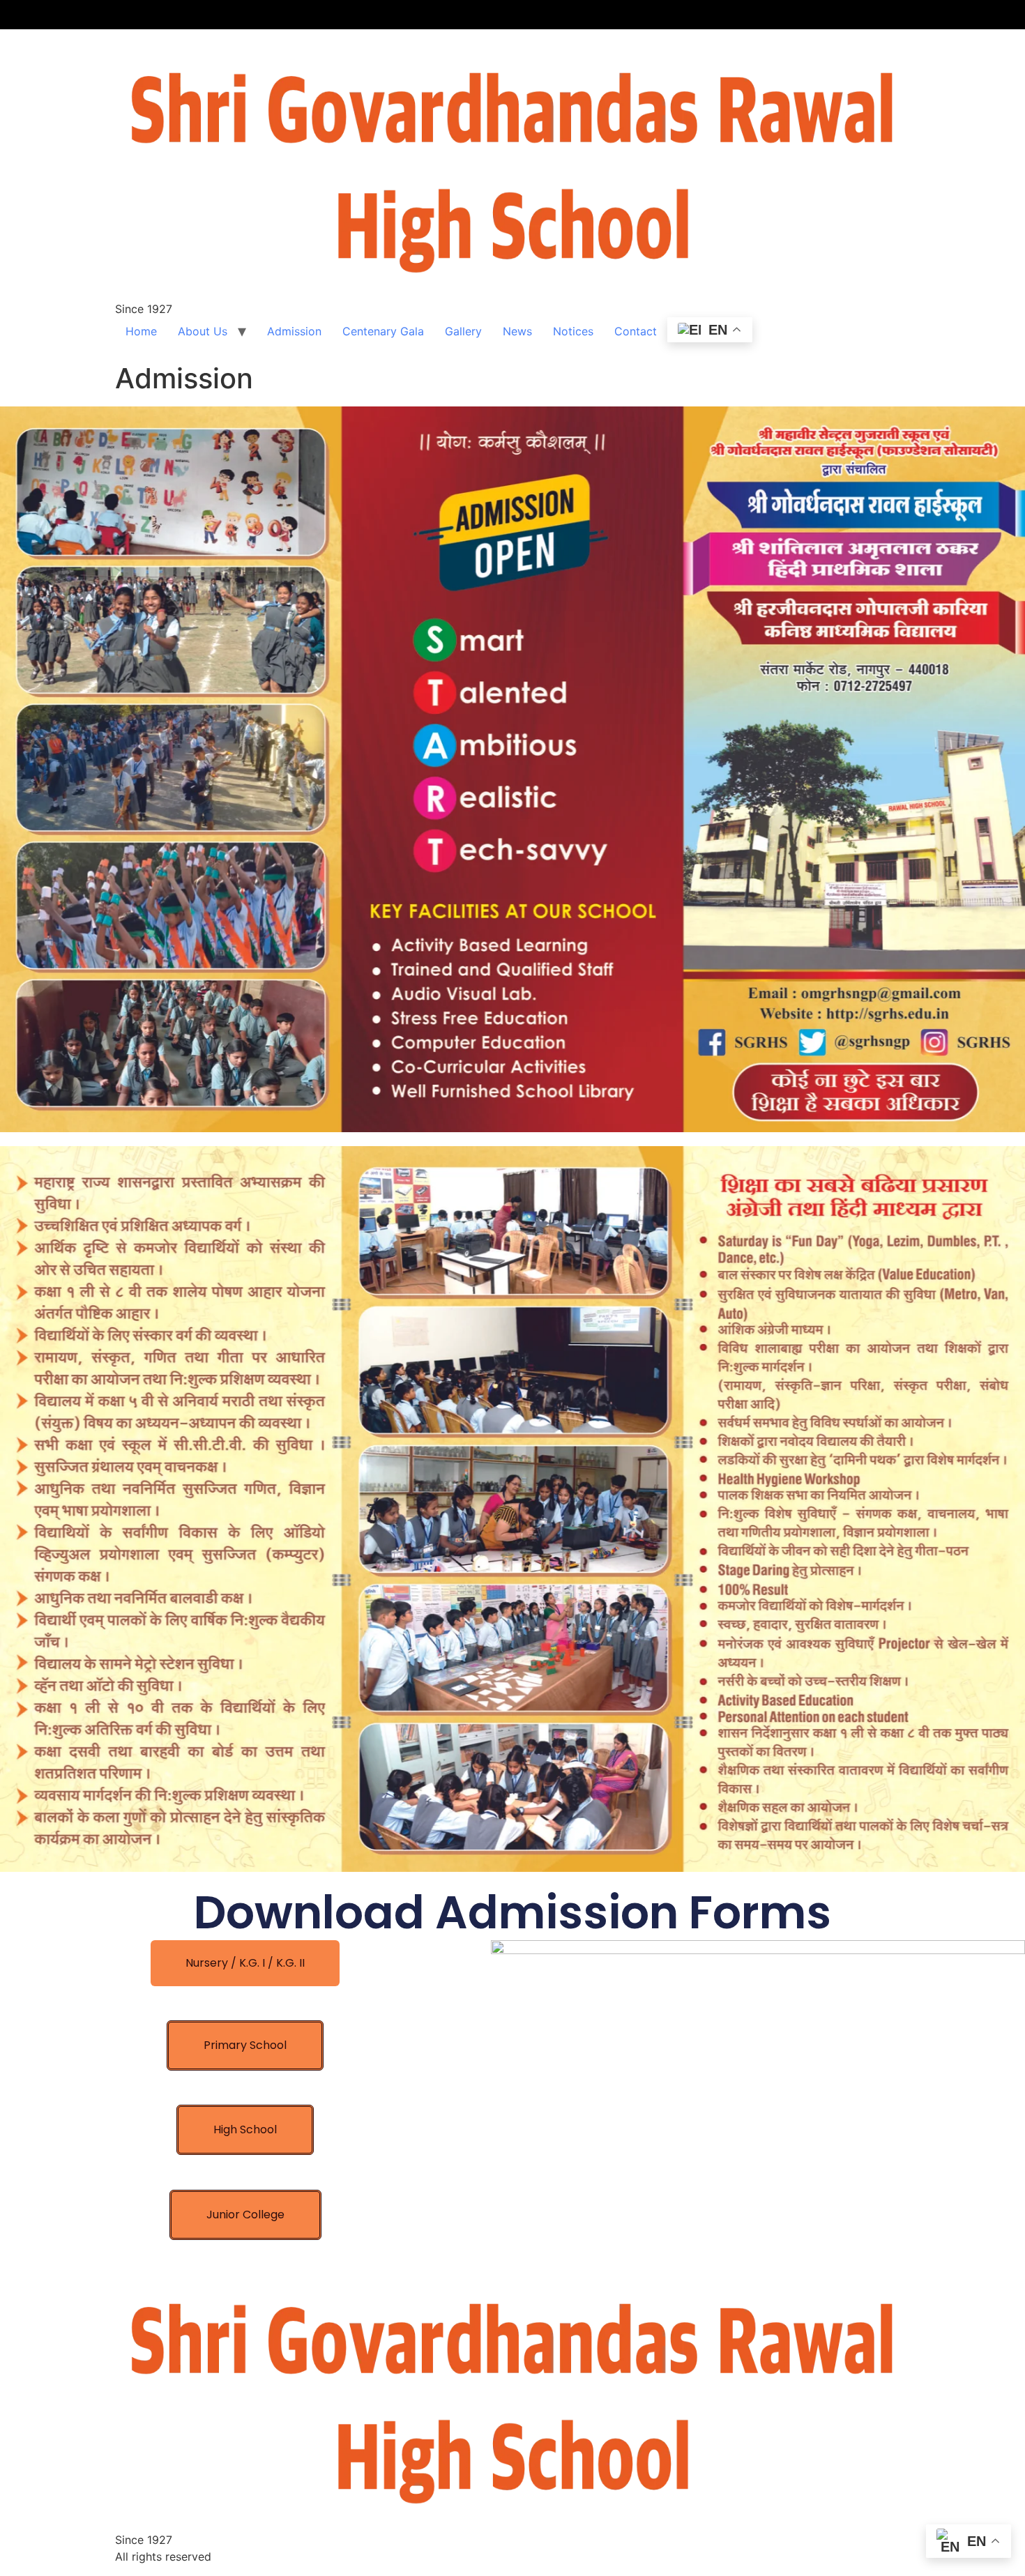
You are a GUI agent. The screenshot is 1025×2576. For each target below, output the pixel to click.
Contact (636, 331)
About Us (203, 331)
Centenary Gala (383, 331)
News (517, 331)
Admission (294, 331)
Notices (573, 331)
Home (141, 331)
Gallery (463, 331)
